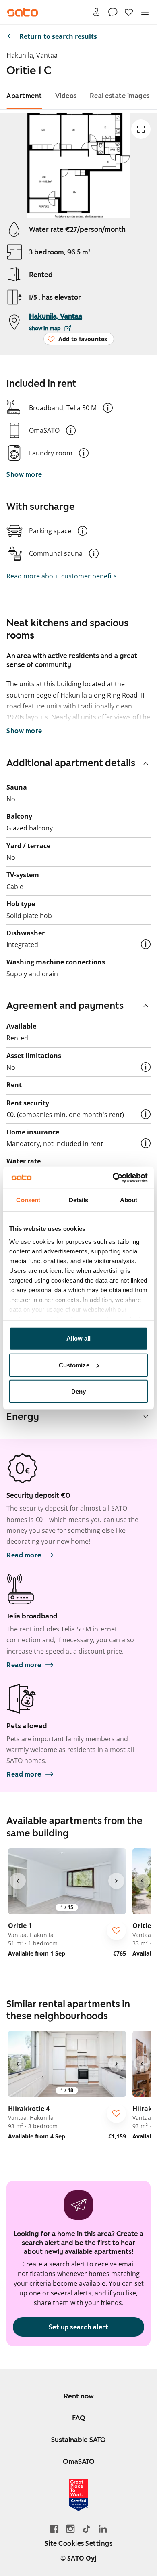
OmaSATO (79, 2461)
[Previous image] (18, 1881)
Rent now (79, 2396)
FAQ (79, 2418)
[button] (108, 408)
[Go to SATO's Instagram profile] (70, 2529)
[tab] (24, 96)
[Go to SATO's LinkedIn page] (103, 2529)
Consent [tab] (28, 1200)
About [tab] (129, 1200)
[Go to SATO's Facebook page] (54, 2529)
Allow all (79, 1338)
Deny (78, 1391)
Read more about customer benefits (62, 576)
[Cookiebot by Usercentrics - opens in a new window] (113, 1178)
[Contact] (113, 12)
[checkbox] (116, 1930)
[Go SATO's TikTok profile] (87, 2529)
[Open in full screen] (141, 129)
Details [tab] (79, 1200)
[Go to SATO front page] (23, 12)
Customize (74, 1365)
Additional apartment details (71, 763)
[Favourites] (129, 12)
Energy (23, 1417)
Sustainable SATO (78, 2440)
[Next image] (116, 1881)
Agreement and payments (65, 1006)
